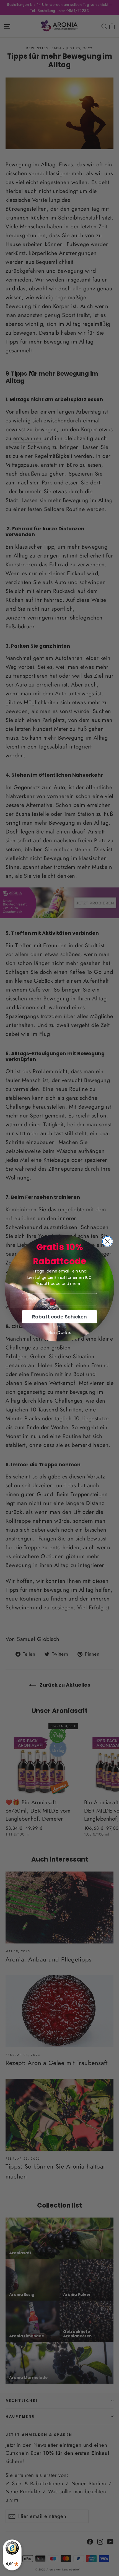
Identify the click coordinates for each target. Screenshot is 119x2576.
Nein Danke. (60, 1333)
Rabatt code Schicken (59, 1317)
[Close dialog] (107, 1241)
